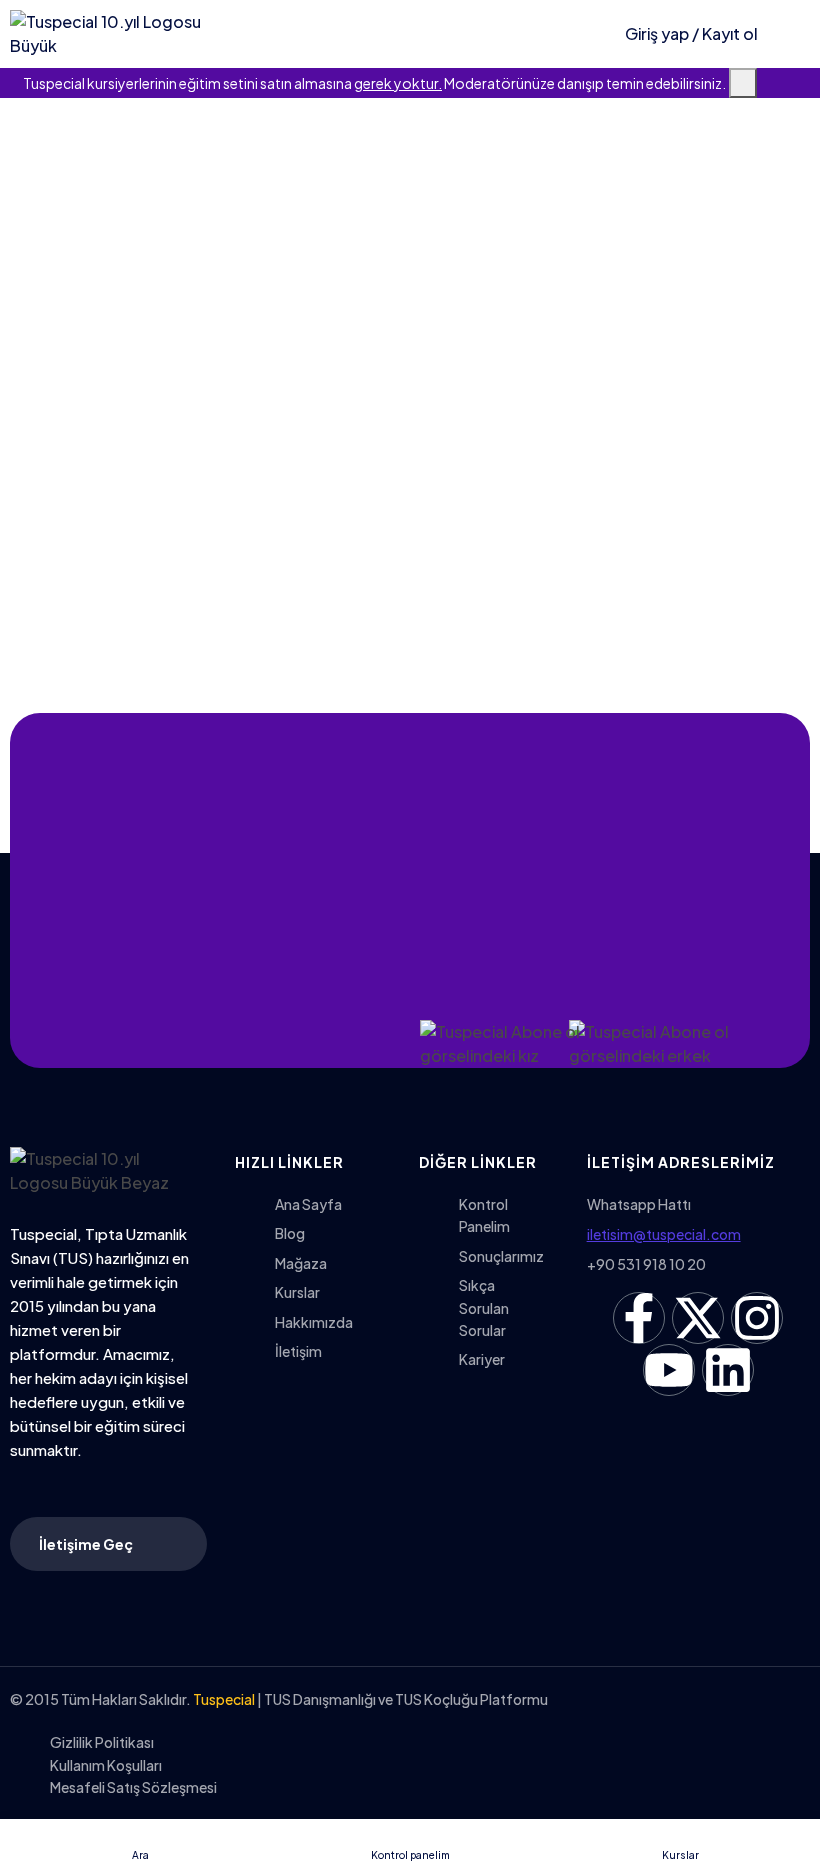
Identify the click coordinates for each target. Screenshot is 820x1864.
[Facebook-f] (639, 1318)
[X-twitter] (698, 1318)
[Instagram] (757, 1318)
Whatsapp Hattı (639, 1204)
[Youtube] (669, 1370)
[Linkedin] (728, 1370)
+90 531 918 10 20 (646, 1264)
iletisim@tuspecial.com (664, 1234)
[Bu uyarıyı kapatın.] (743, 83)
